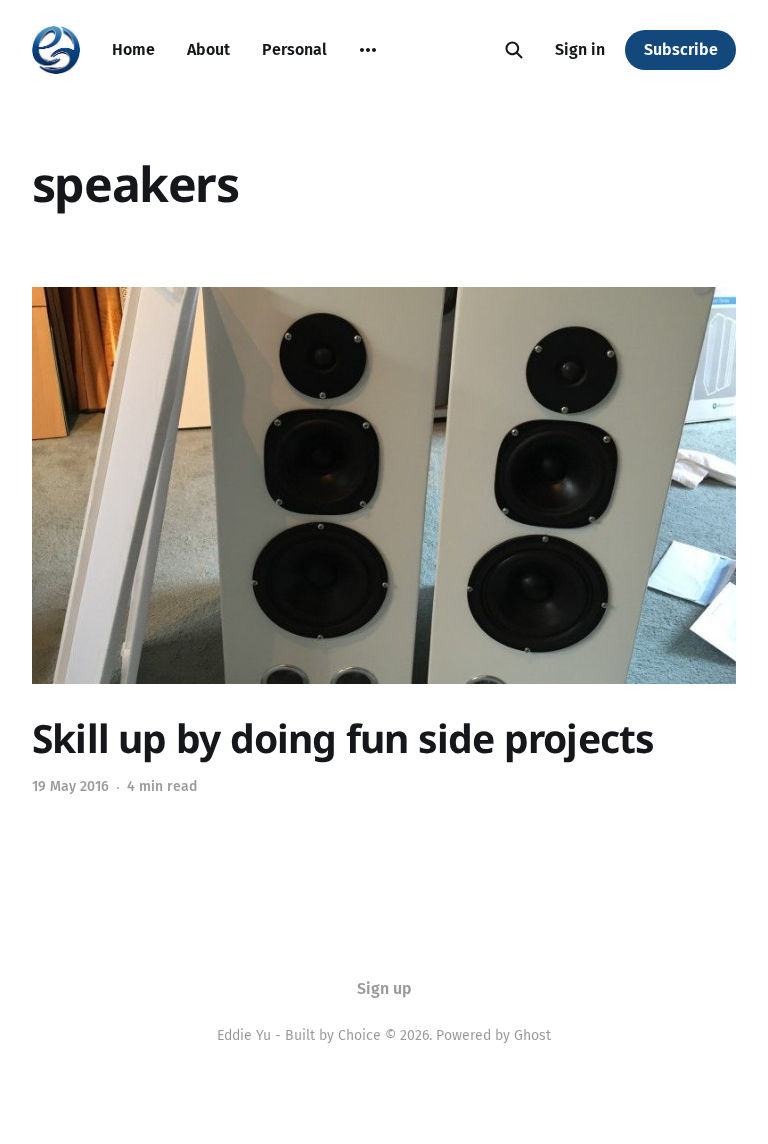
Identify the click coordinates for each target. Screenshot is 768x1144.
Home (133, 49)
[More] (368, 50)
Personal (294, 49)
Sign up (384, 988)
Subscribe (681, 49)
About (208, 49)
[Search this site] (514, 50)
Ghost (532, 1035)
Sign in (580, 49)
